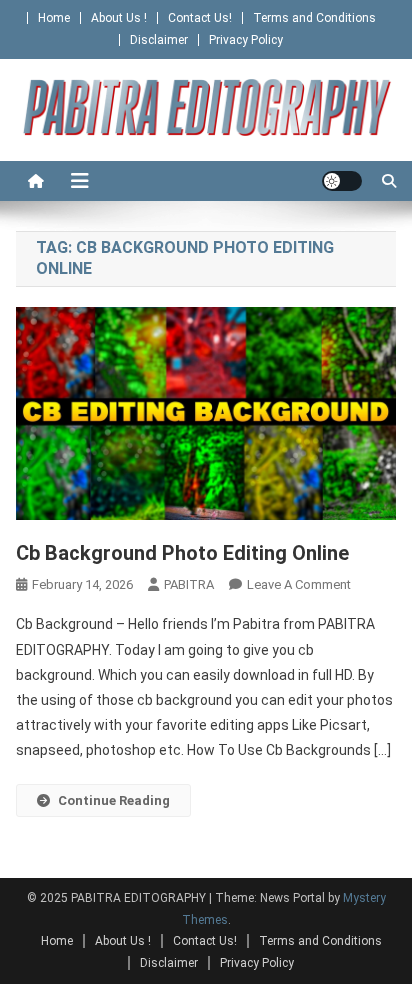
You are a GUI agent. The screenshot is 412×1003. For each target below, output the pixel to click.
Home (54, 18)
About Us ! (119, 18)
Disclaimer (159, 40)
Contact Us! (200, 18)
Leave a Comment (299, 584)
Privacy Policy (246, 40)
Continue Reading (114, 800)
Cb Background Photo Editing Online (182, 553)
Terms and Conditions (314, 18)
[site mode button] (342, 181)
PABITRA (189, 584)
